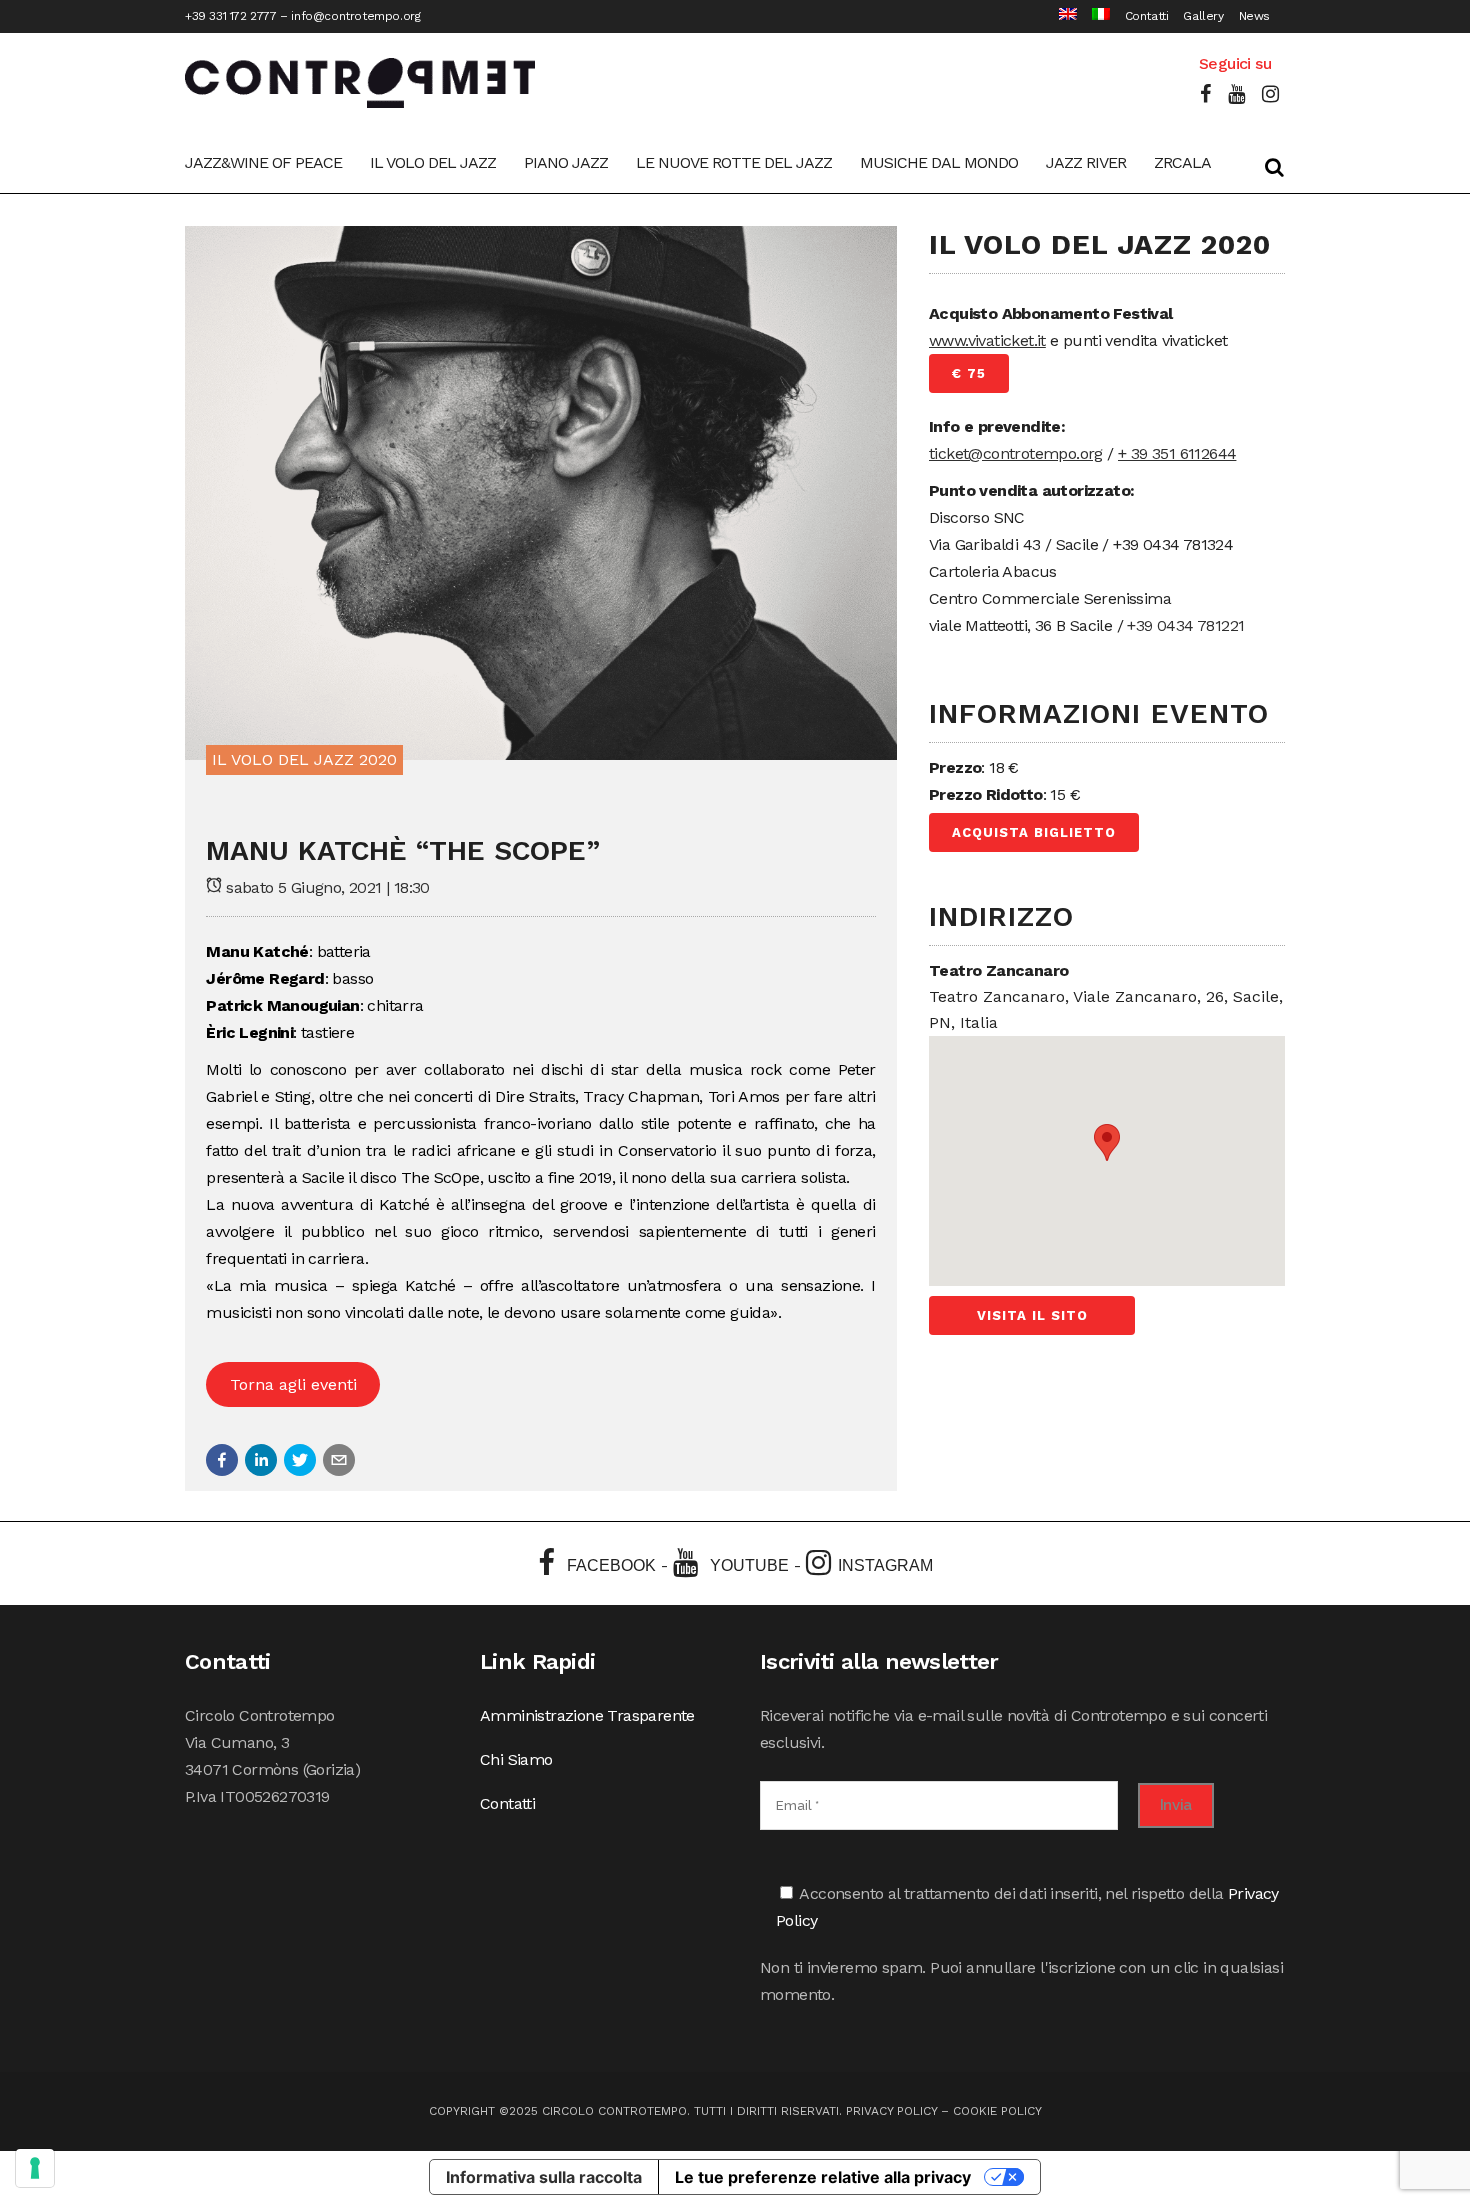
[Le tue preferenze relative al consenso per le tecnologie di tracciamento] (35, 2168)
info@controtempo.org (355, 16)
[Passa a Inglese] (1060, 16)
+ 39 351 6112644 (1177, 453)
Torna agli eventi (293, 1384)
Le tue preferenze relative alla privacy (823, 2177)
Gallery (1203, 16)
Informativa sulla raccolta (544, 2177)
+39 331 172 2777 (231, 16)
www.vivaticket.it (987, 340)
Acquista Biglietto (1034, 832)
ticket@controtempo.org (1016, 453)
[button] (222, 1460)
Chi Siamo (516, 1759)
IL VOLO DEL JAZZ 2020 (304, 759)
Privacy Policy (891, 2111)
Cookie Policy (997, 2111)
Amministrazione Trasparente (587, 1715)
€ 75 (969, 373)
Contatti (1147, 16)
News (1254, 16)
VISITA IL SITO (1032, 1315)
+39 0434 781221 (1185, 625)
